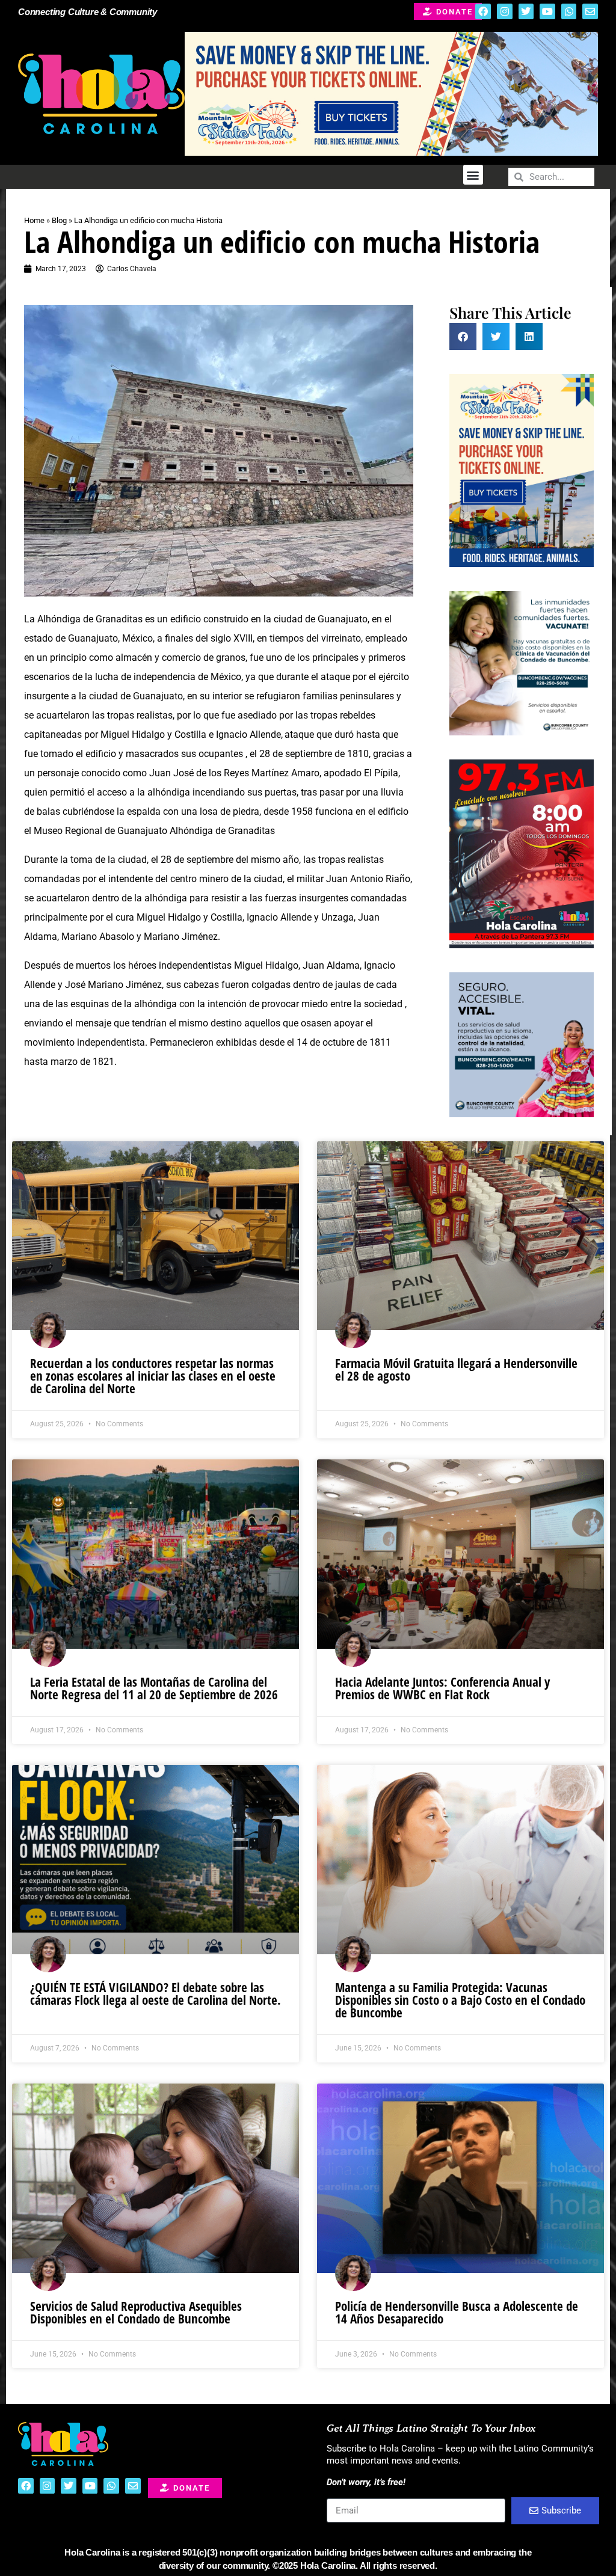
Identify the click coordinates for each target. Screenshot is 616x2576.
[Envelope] (590, 11)
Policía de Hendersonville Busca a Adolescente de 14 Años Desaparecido (457, 2312)
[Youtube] (547, 11)
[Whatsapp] (569, 11)
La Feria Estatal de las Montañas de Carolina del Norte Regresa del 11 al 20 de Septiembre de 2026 (154, 1688)
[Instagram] (505, 11)
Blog (59, 220)
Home (34, 220)
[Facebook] (483, 11)
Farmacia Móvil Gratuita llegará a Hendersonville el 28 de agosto (456, 1369)
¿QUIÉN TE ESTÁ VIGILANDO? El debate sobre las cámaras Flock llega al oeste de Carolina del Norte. (156, 1994)
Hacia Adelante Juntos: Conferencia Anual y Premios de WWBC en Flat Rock (442, 1688)
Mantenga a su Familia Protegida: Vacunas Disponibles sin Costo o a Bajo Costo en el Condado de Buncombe (460, 2000)
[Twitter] (526, 11)
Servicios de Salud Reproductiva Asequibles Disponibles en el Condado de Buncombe (136, 2312)
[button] (473, 175)
